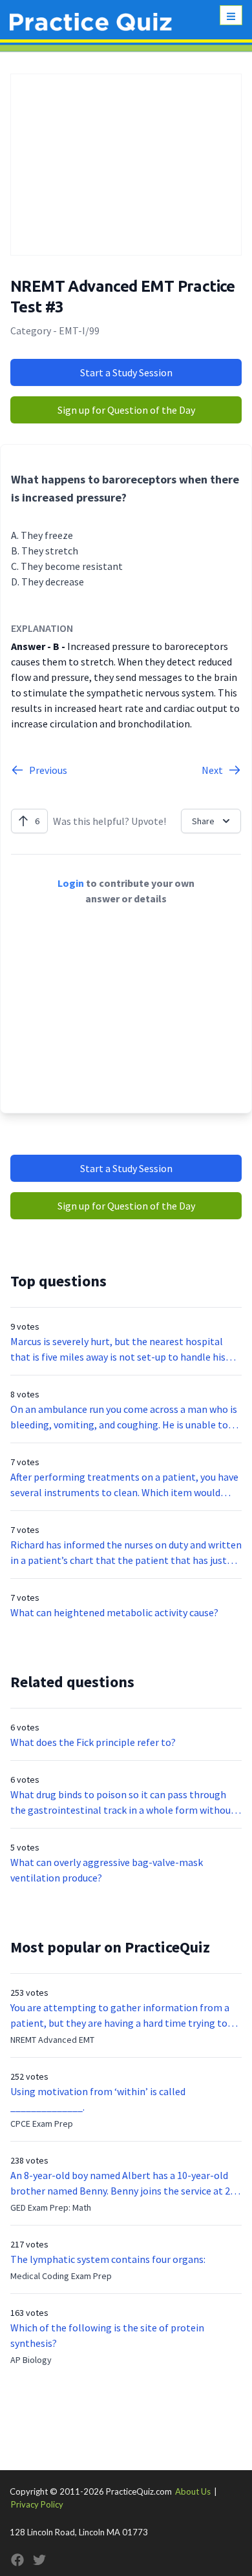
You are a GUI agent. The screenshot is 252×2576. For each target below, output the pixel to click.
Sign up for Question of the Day (126, 410)
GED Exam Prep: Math (51, 2207)
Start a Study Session (126, 372)
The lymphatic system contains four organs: (108, 2259)
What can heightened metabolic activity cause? (114, 1612)
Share (203, 821)
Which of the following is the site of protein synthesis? (107, 2335)
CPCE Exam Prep (42, 2124)
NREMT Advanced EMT (52, 2040)
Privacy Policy (37, 2504)
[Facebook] (17, 2560)
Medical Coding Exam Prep (61, 2276)
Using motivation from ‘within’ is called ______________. (98, 2099)
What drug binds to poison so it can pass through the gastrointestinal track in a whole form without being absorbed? (123, 1803)
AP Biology (31, 2360)
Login (71, 883)
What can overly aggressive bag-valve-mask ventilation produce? (107, 1870)
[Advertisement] (126, 165)
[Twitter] (39, 2560)
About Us (193, 2491)
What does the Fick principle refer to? (93, 1742)
